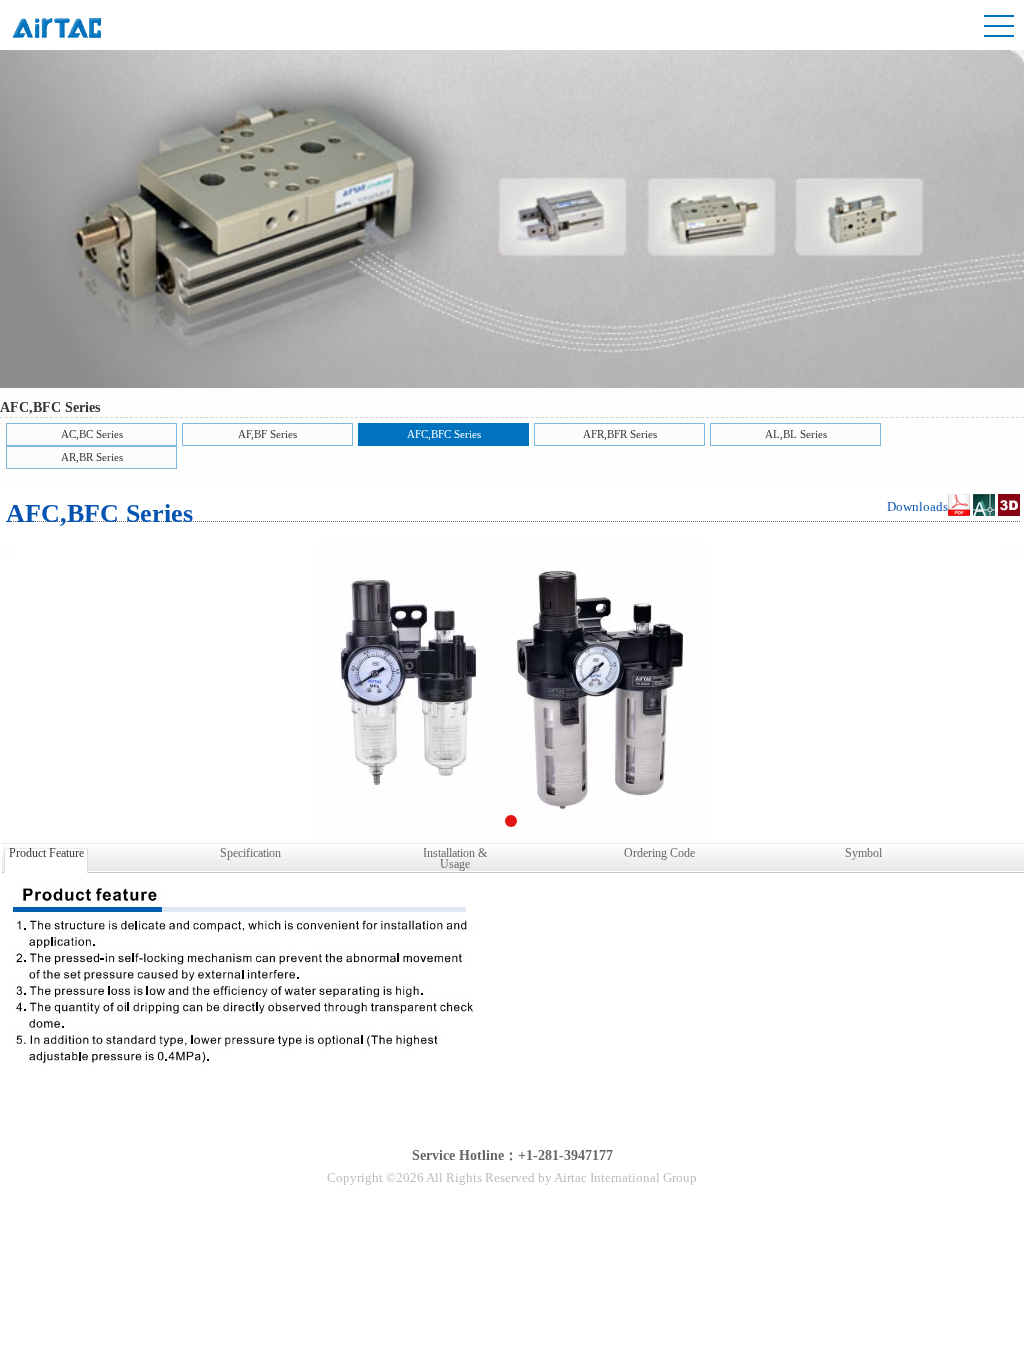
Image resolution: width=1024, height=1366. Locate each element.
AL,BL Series (796, 434)
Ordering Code (659, 853)
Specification (250, 853)
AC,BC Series (92, 434)
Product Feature (46, 853)
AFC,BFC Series (444, 434)
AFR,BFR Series (620, 434)
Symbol (863, 853)
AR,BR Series (92, 457)
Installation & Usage (455, 857)
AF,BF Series (267, 434)
